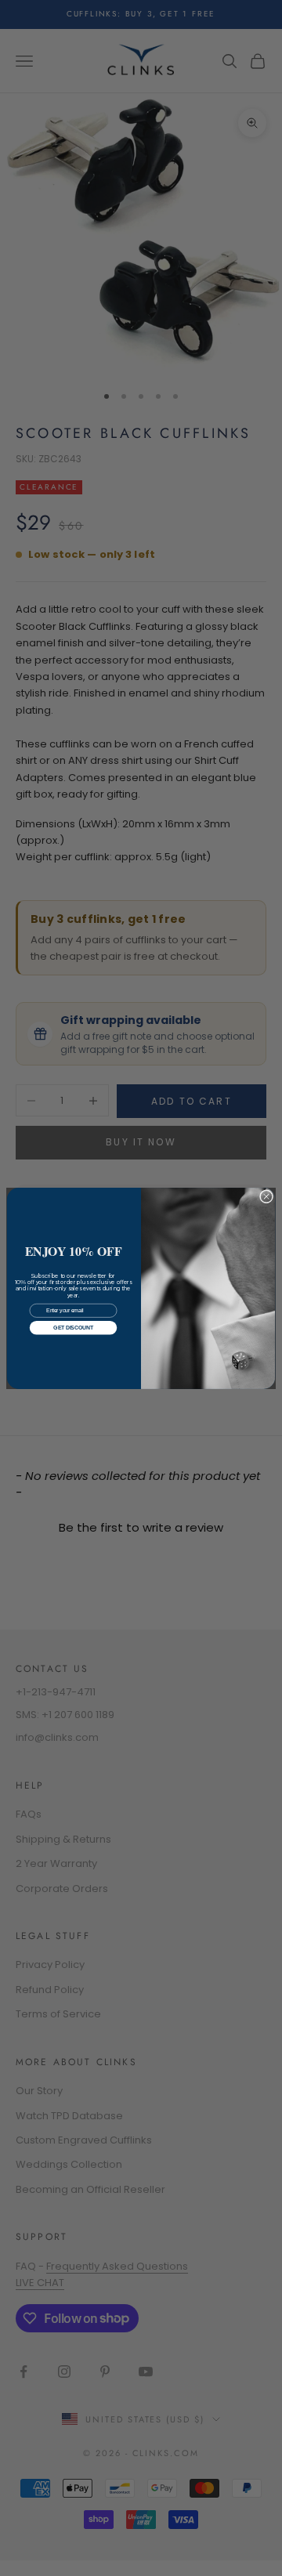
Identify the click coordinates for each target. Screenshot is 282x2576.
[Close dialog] (266, 1196)
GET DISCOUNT (73, 1328)
